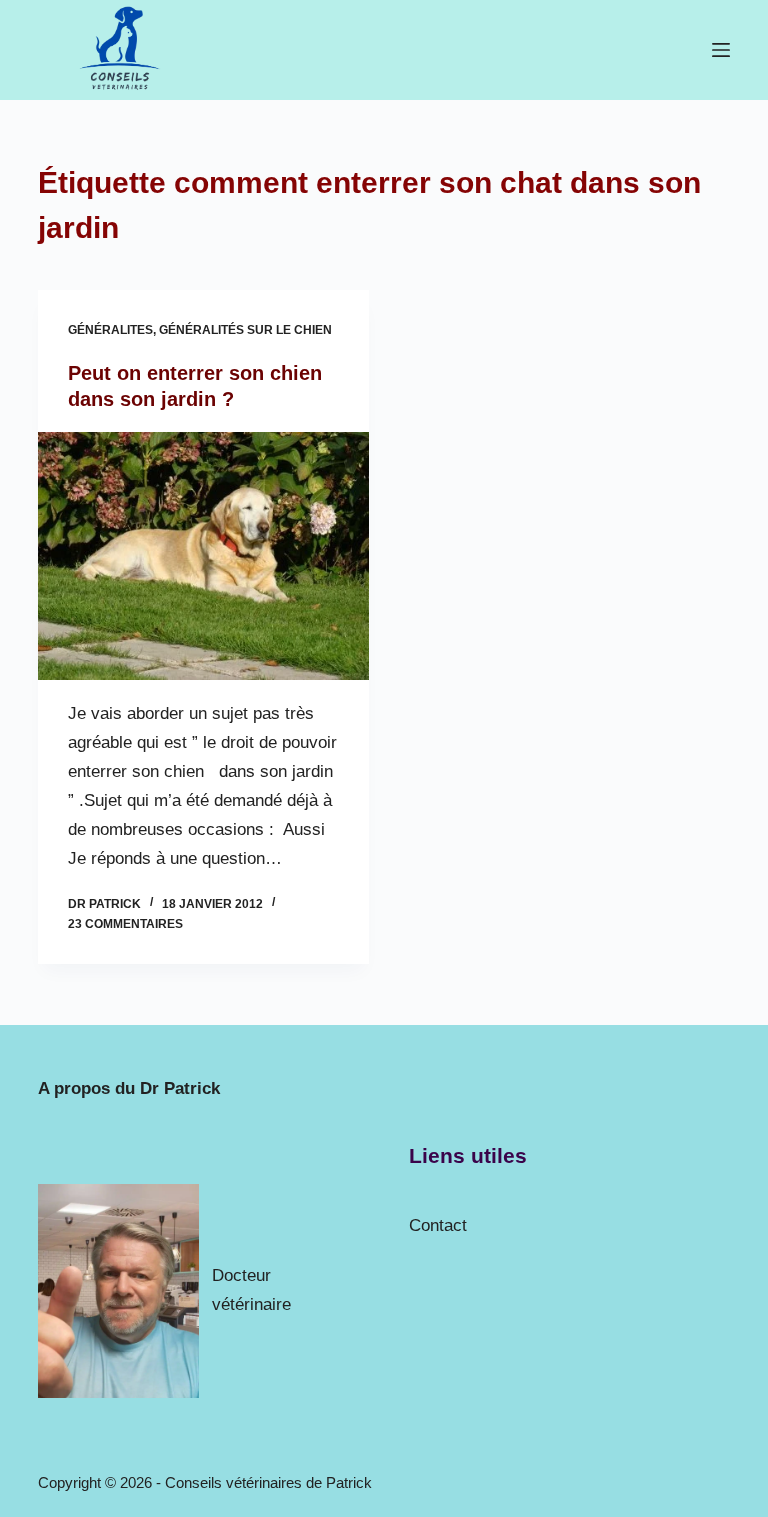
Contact (438, 1225)
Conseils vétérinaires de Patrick (268, 1482)
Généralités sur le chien (245, 330)
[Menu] (721, 50)
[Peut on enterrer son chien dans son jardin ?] (203, 556)
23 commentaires (125, 924)
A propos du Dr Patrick (129, 1088)
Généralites (110, 330)
